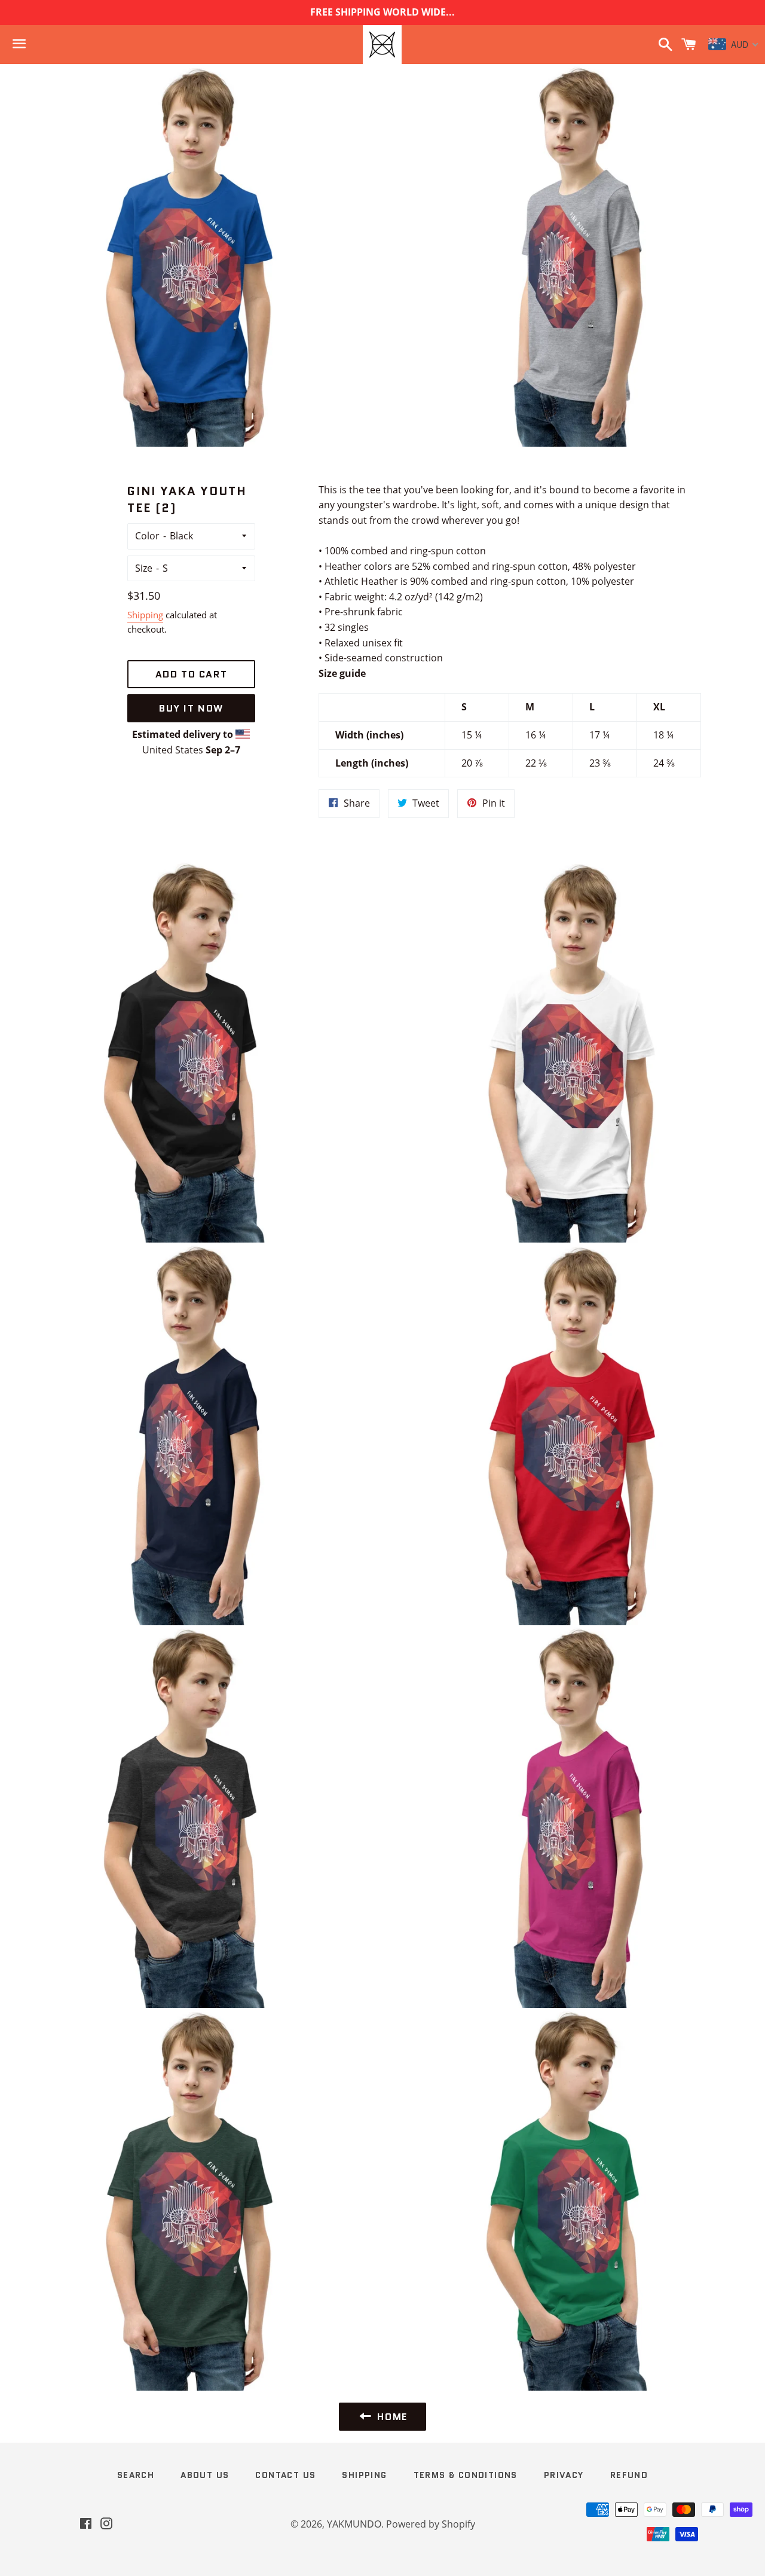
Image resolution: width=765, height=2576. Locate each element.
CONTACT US (285, 2475)
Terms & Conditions (466, 2475)
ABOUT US (205, 2475)
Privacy (564, 2475)
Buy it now (191, 708)
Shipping (145, 615)
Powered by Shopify (431, 2524)
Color (147, 536)
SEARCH (136, 2475)
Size (144, 568)
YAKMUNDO (354, 2524)
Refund (629, 2475)
